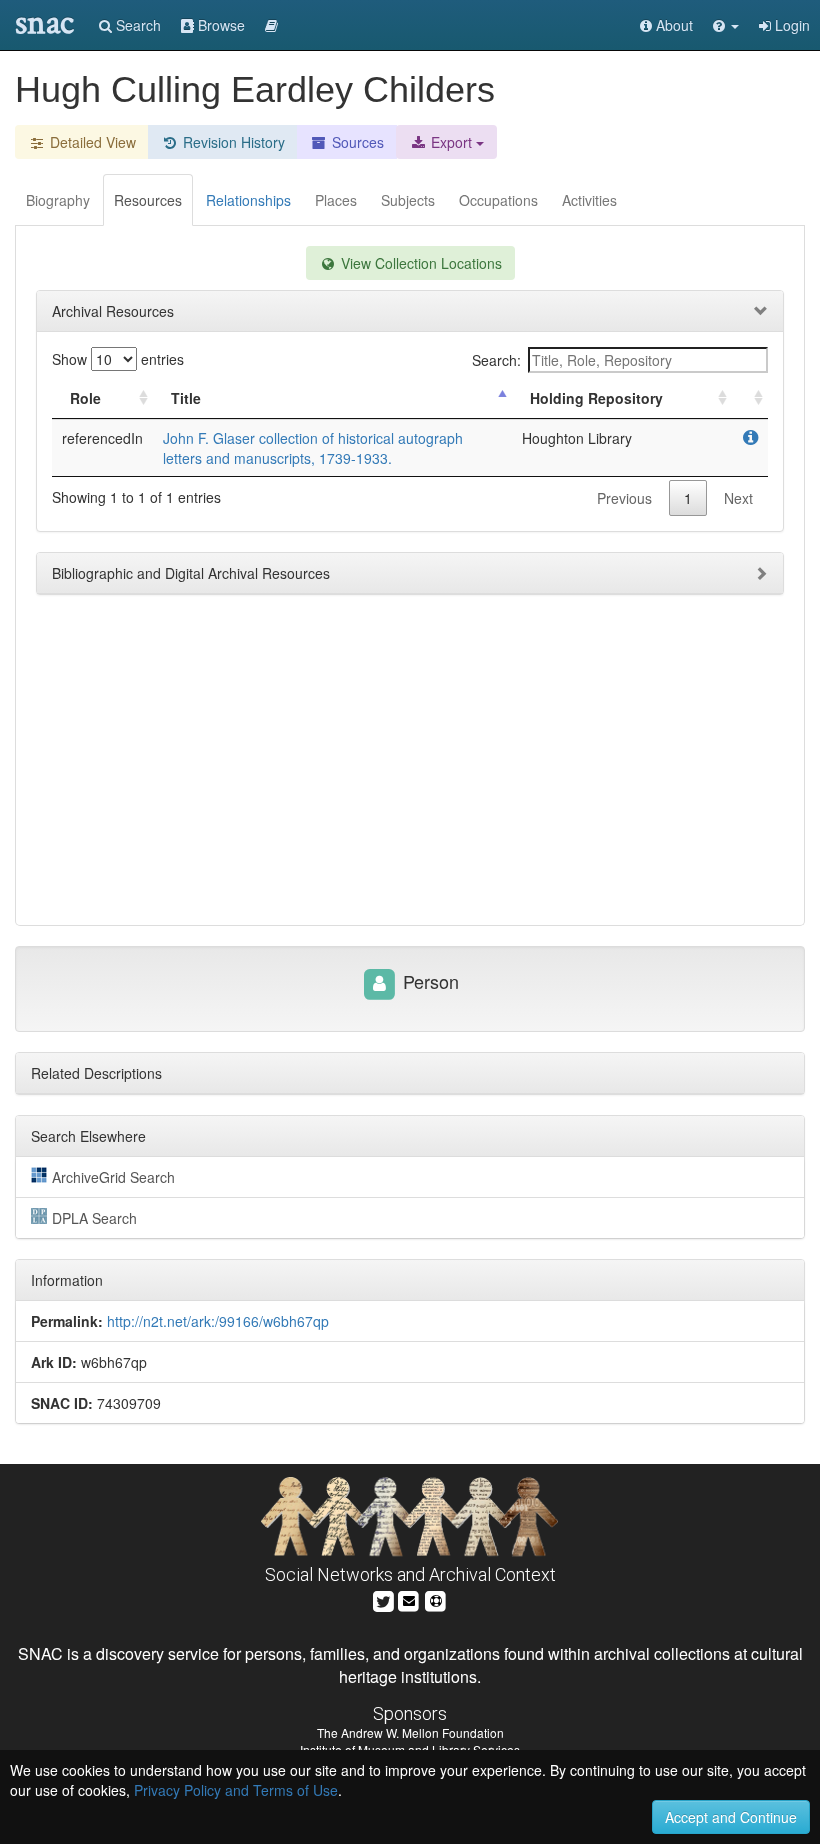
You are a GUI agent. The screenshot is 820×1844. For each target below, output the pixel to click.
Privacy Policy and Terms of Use (236, 1790)
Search (136, 25)
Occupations (498, 200)
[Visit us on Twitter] (383, 1599)
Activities (589, 200)
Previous (624, 498)
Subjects (408, 200)
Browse (219, 25)
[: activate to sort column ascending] (750, 398)
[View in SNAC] (750, 438)
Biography (58, 200)
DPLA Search (94, 1218)
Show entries (118, 359)
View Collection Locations (419, 263)
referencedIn (102, 438)
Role (85, 398)
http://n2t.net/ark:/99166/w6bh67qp (218, 1321)
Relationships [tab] (248, 200)
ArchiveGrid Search (113, 1177)
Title (186, 398)
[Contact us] (409, 1599)
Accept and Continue (731, 1817)
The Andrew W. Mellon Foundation (410, 1732)
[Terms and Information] (436, 1599)
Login (790, 25)
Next (738, 498)
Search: (496, 360)
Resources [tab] (148, 200)
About (672, 25)
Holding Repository (596, 398)
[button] (726, 25)
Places (336, 200)
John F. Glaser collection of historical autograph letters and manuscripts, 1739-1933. (313, 448)
